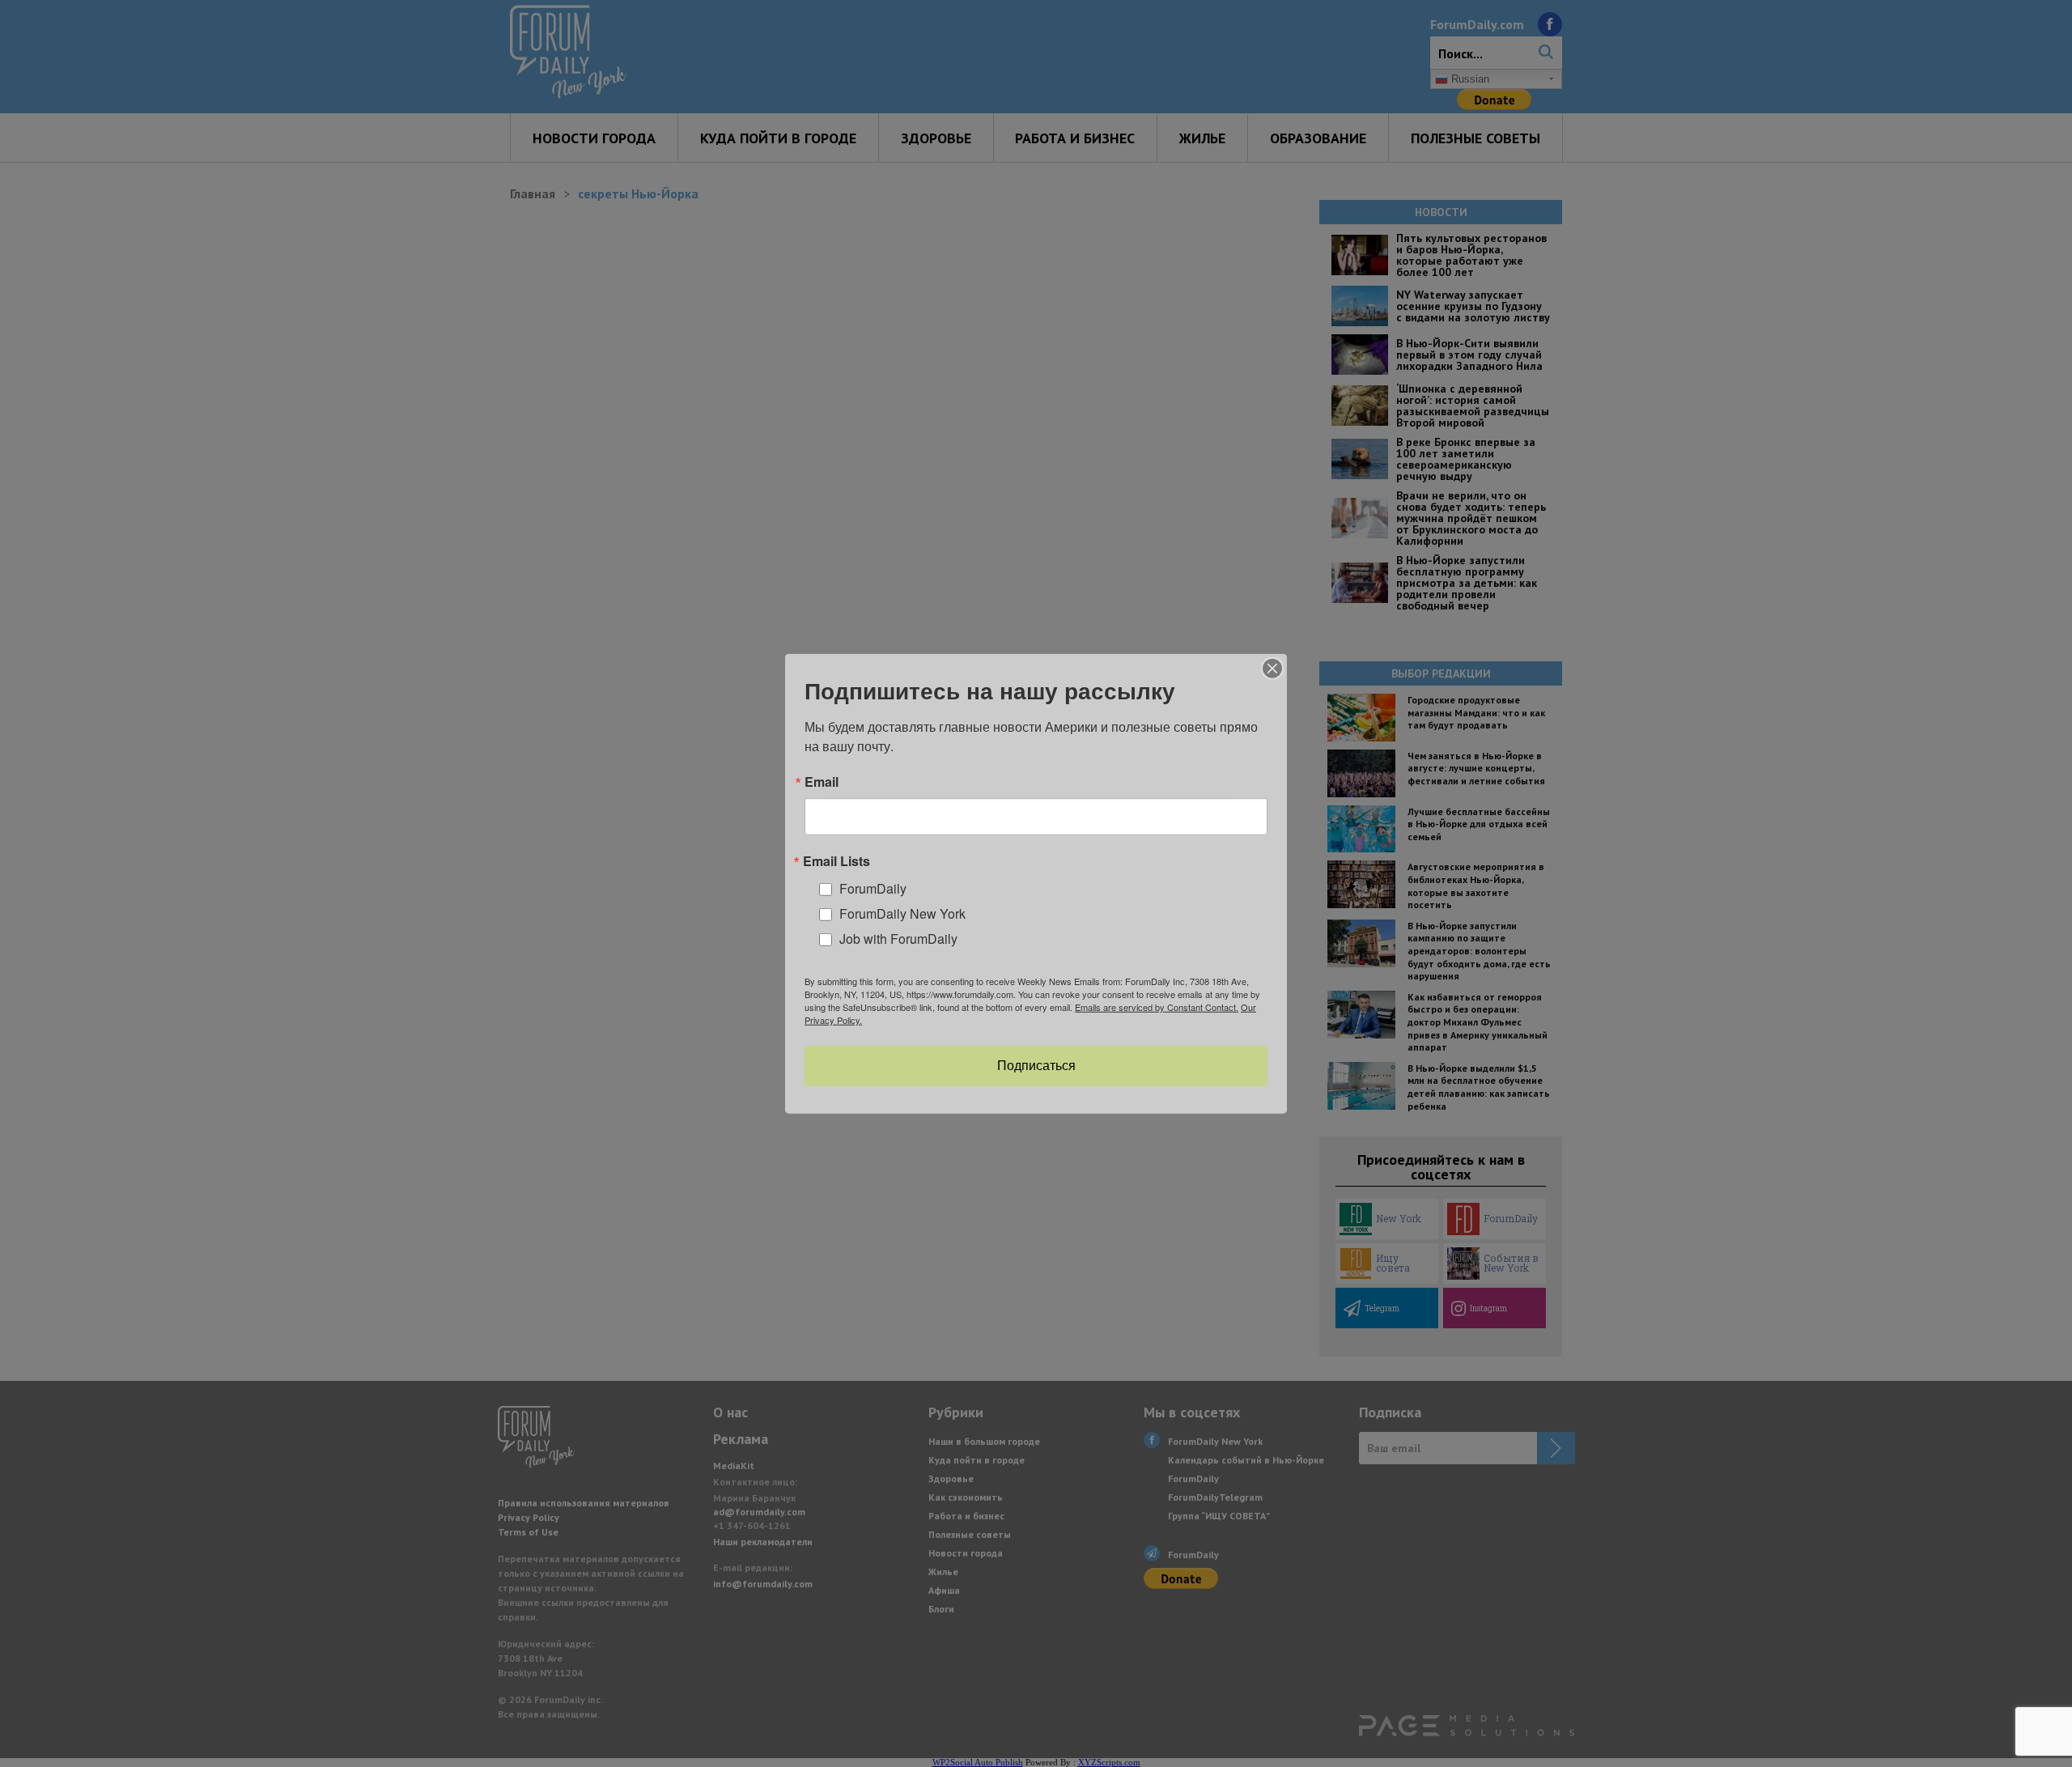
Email (822, 781)
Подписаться (1036, 1066)
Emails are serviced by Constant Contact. (1157, 1007)
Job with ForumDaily (898, 938)
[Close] (1272, 668)
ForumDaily (873, 888)
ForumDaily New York (902, 913)
